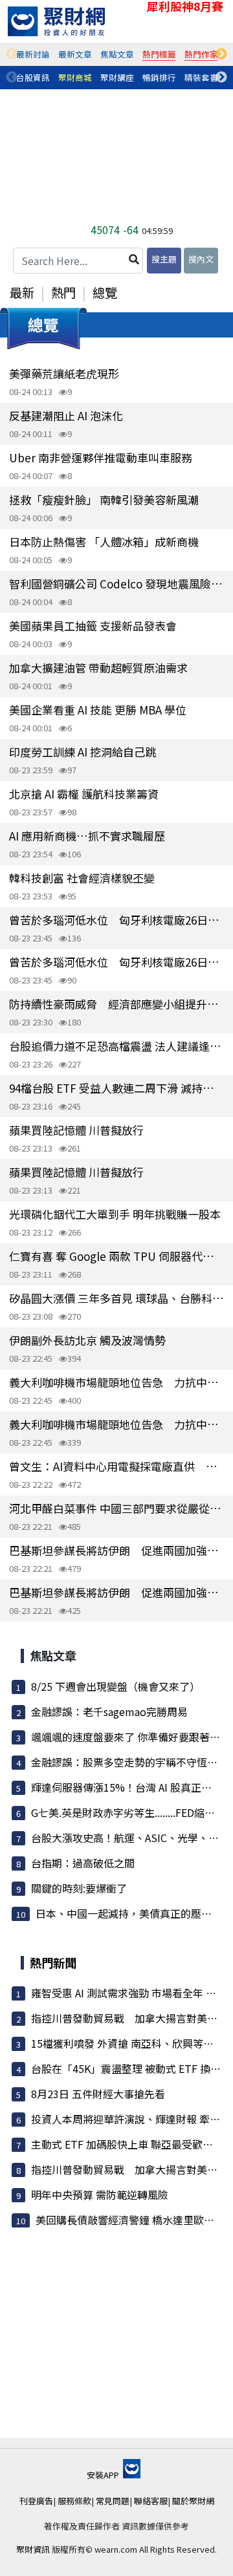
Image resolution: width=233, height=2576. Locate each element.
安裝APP (104, 2475)
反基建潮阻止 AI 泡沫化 (66, 415)
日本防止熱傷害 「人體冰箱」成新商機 (104, 542)
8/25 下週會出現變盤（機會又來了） (116, 1686)
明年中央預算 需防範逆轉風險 (100, 2195)
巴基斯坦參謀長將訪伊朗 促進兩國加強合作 (116, 1550)
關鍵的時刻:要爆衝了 (79, 1888)
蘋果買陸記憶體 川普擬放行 (76, 1130)
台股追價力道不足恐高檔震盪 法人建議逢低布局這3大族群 (116, 1046)
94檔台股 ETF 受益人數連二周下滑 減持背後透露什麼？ (116, 1088)
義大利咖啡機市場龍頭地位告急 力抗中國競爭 (116, 1382)
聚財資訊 (33, 2549)
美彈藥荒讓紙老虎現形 (64, 373)
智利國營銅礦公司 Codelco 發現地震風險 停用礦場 (116, 584)
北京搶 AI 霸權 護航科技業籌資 (84, 794)
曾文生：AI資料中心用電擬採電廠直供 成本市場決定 (116, 1466)
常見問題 (113, 2501)
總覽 (105, 292)
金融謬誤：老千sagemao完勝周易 (109, 1712)
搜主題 (164, 259)
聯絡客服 (151, 2501)
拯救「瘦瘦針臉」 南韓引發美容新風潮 (104, 499)
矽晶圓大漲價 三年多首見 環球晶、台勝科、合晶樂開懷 (116, 1298)
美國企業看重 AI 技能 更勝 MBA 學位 (98, 710)
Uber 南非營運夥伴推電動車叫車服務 (101, 457)
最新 (22, 292)
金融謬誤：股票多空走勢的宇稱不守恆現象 (129, 1762)
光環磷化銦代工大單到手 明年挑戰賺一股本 (115, 1214)
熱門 (63, 292)
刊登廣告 (36, 2501)
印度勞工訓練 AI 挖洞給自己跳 (83, 752)
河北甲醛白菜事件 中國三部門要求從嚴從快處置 (116, 1508)
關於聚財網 (193, 2501)
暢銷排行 (159, 77)
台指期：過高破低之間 (83, 1863)
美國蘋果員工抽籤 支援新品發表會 (93, 626)
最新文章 (75, 54)
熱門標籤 (159, 54)
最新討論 (33, 54)
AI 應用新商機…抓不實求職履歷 (87, 836)
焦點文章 (117, 54)
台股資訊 (33, 77)
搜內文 (201, 259)
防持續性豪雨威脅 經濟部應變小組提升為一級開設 (116, 1004)
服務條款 (74, 2501)
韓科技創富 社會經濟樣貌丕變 (82, 878)
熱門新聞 (53, 1962)
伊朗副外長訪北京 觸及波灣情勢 (87, 1340)
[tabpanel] (33, 54)
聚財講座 (117, 77)
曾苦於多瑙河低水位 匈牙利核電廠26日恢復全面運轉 (116, 920)
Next (221, 54)
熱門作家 (201, 54)
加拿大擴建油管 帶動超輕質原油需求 (98, 668)
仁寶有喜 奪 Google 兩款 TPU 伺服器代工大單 (116, 1256)
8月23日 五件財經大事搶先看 (98, 2094)
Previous (12, 54)
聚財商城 (75, 77)
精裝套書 (201, 77)
